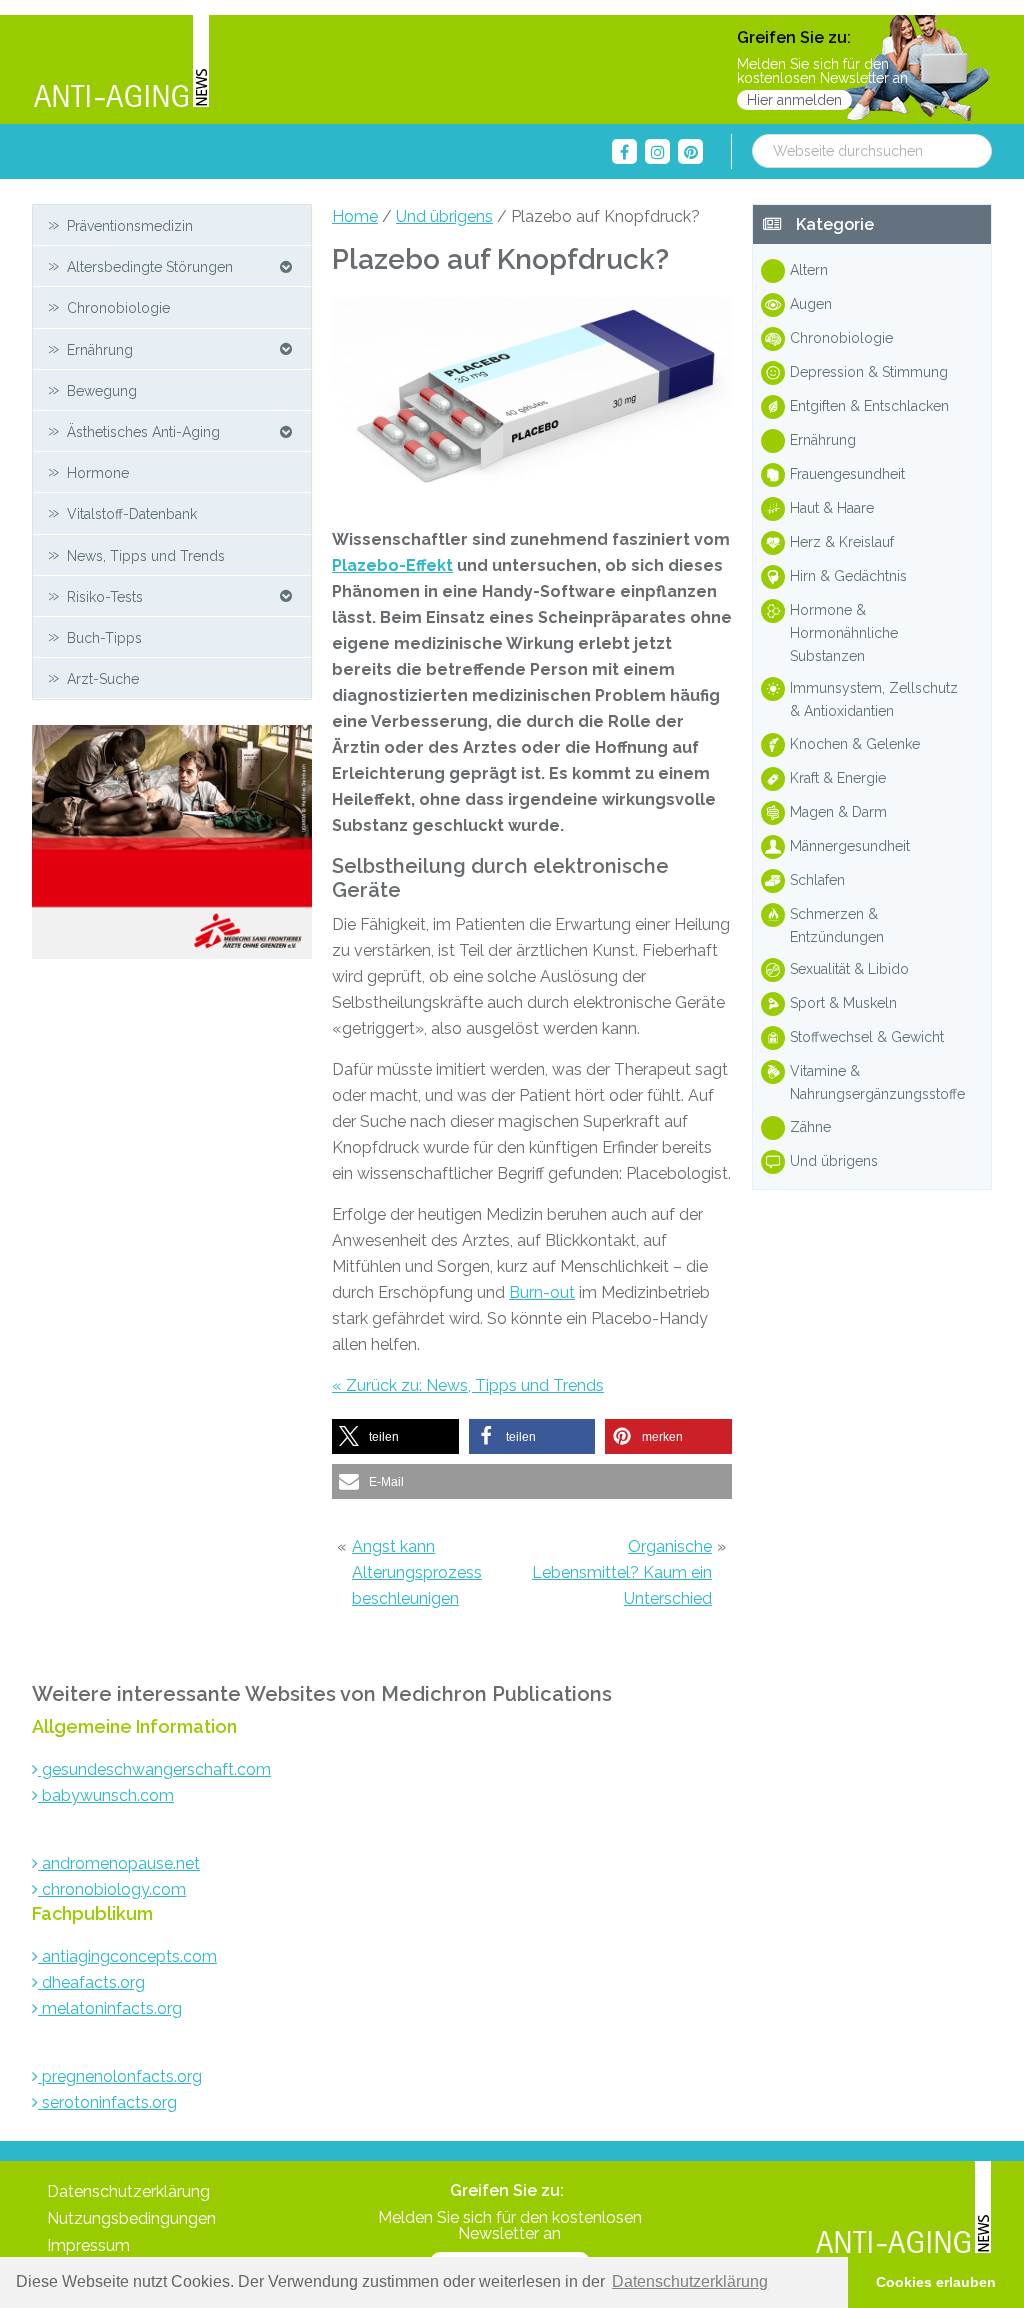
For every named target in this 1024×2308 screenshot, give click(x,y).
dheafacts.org (91, 1982)
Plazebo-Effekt (392, 565)
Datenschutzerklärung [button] (690, 2281)
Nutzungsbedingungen (131, 2218)
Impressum (88, 2245)
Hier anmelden (794, 100)
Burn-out (542, 1292)
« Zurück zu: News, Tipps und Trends (468, 1385)
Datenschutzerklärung (128, 2191)
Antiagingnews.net (121, 62)
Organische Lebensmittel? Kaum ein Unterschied (622, 1572)
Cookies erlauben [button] (936, 2282)
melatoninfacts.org (110, 2008)
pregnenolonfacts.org (120, 2076)
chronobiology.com (112, 1889)
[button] (395, 1436)
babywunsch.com (106, 1795)
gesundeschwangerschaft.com (154, 1769)
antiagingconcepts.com (127, 1956)
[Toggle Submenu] (286, 266)
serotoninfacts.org (107, 2102)
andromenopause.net (119, 1863)
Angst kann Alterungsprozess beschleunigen (417, 1572)
